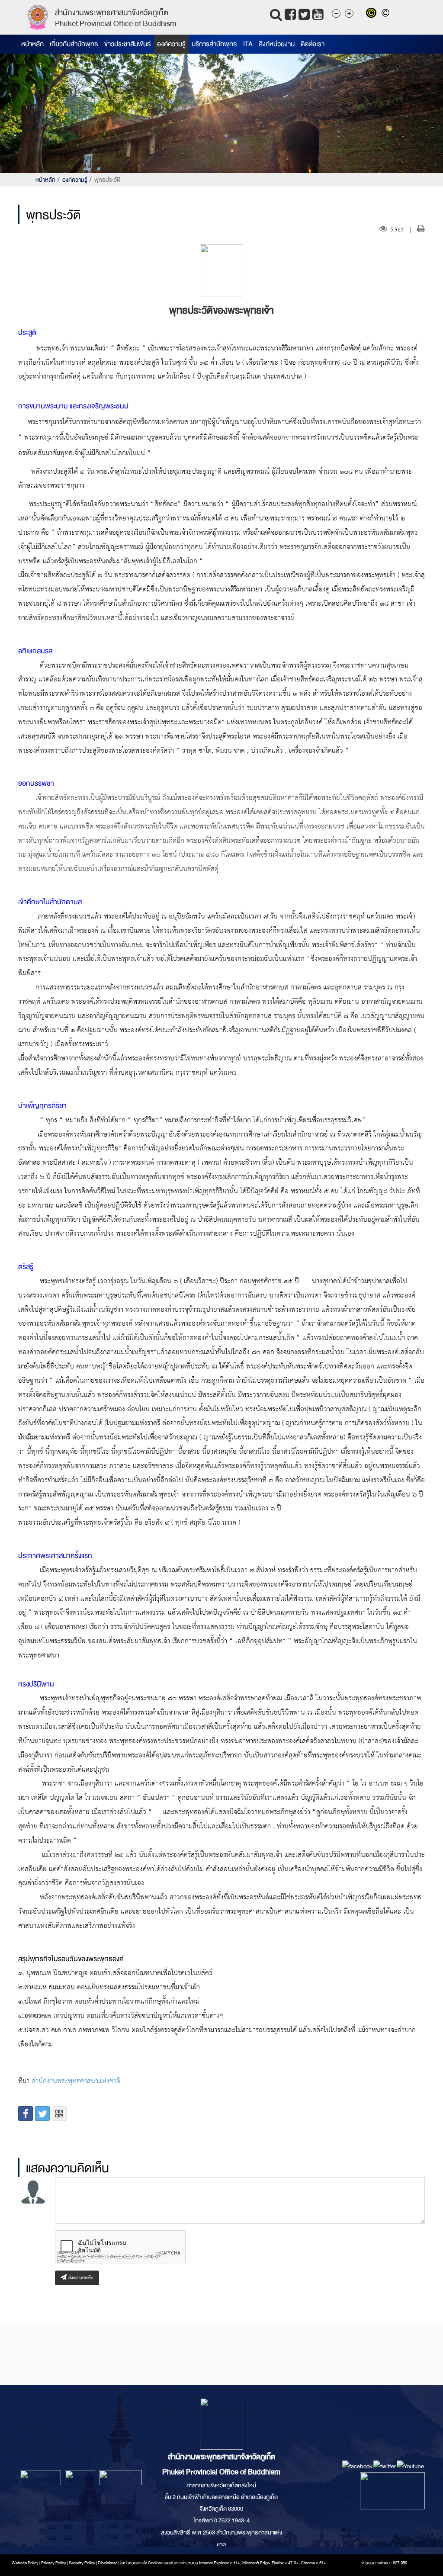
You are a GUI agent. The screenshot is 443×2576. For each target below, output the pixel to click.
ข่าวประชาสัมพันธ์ (128, 44)
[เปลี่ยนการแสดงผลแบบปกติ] (387, 14)
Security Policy (82, 2563)
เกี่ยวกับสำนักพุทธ (74, 44)
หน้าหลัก (32, 44)
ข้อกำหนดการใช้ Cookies (141, 2563)
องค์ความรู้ (171, 44)
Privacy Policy (54, 2563)
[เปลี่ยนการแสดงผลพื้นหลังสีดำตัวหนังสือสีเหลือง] (373, 14)
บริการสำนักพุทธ (214, 44)
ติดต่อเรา (313, 44)
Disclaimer (108, 2563)
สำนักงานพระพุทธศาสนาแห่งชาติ (76, 2081)
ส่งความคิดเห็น (80, 2278)
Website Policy (25, 2563)
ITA (248, 44)
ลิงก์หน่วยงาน (277, 44)
